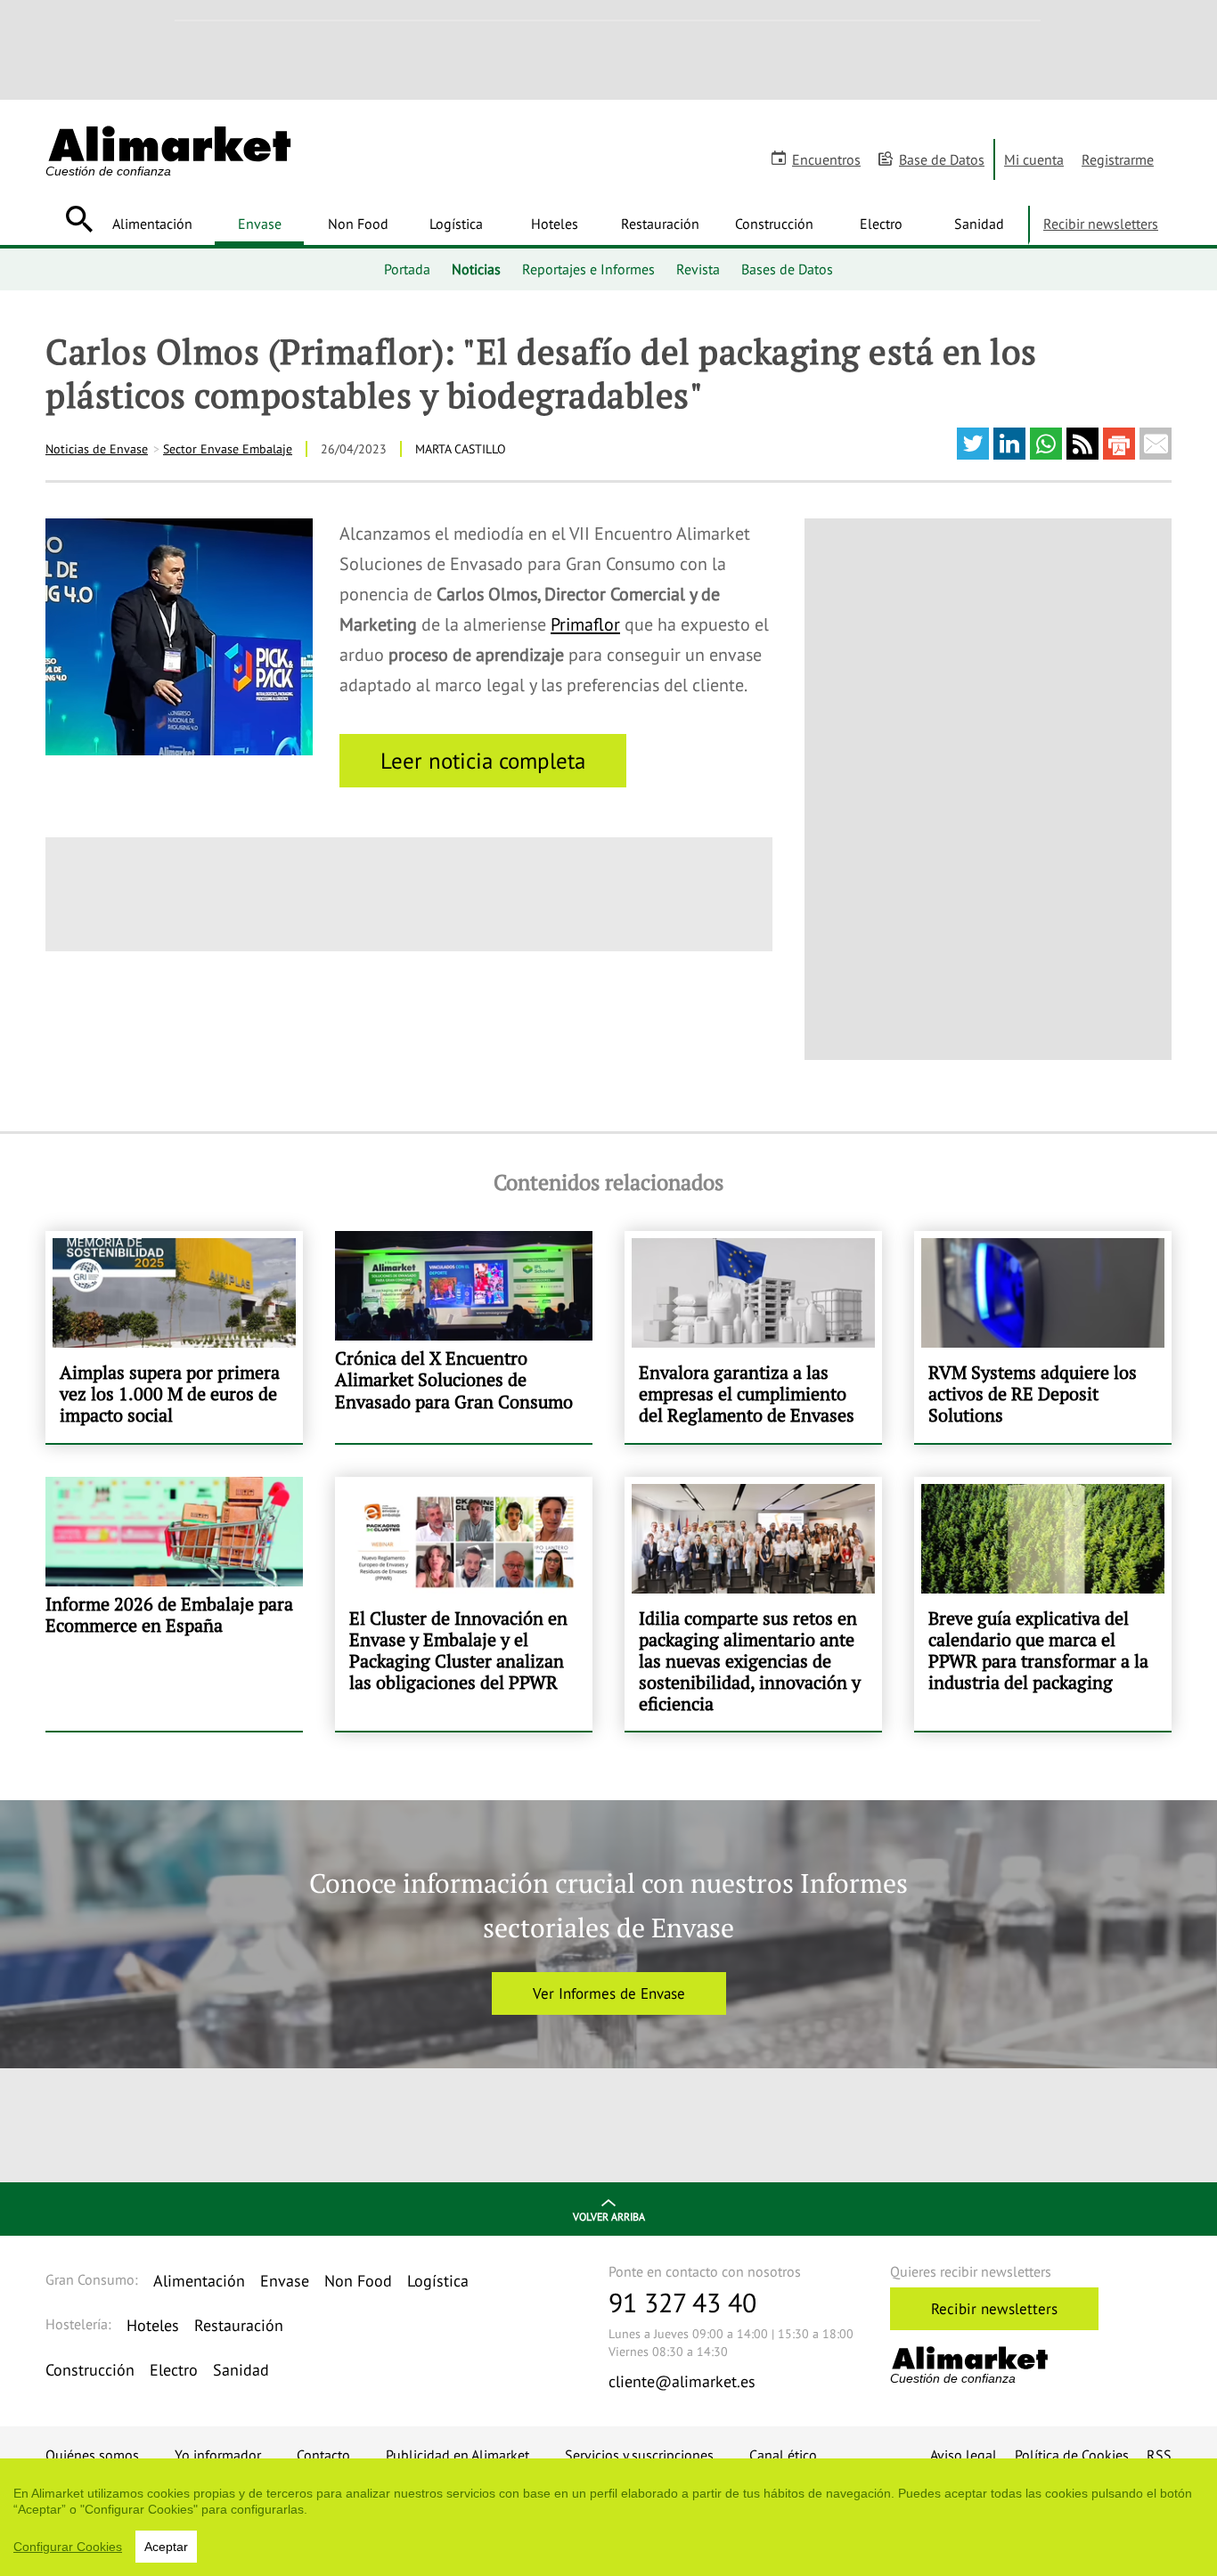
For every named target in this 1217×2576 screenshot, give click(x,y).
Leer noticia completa (483, 761)
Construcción (774, 224)
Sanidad (979, 224)
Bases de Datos (787, 269)
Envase (260, 224)
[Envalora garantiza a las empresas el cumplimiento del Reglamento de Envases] (753, 1337)
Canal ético (783, 2455)
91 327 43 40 (682, 2302)
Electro (881, 224)
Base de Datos (942, 159)
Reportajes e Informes (588, 269)
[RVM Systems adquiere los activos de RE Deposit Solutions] (1043, 1337)
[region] (608, 2517)
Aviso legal (964, 2455)
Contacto (323, 2455)
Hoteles (555, 224)
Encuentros (826, 159)
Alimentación (152, 224)
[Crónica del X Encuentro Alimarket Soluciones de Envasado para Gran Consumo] (464, 1337)
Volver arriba (609, 2217)
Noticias (476, 269)
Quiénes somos (92, 2455)
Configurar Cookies (68, 2547)
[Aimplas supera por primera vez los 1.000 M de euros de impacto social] (174, 1337)
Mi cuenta (1034, 159)
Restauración (660, 224)
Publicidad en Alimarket (457, 2455)
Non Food (358, 224)
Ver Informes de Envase (609, 1993)
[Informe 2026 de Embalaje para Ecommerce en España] (174, 1604)
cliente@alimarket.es (682, 2381)
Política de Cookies (1072, 2455)
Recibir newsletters (1101, 224)
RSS (1159, 2455)
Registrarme (1118, 159)
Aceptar (166, 2547)
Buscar (79, 219)
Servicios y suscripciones (639, 2455)
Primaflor (585, 624)
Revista (698, 269)
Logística (456, 224)
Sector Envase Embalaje (228, 449)
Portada (407, 269)
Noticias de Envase (97, 449)
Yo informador (218, 2455)
